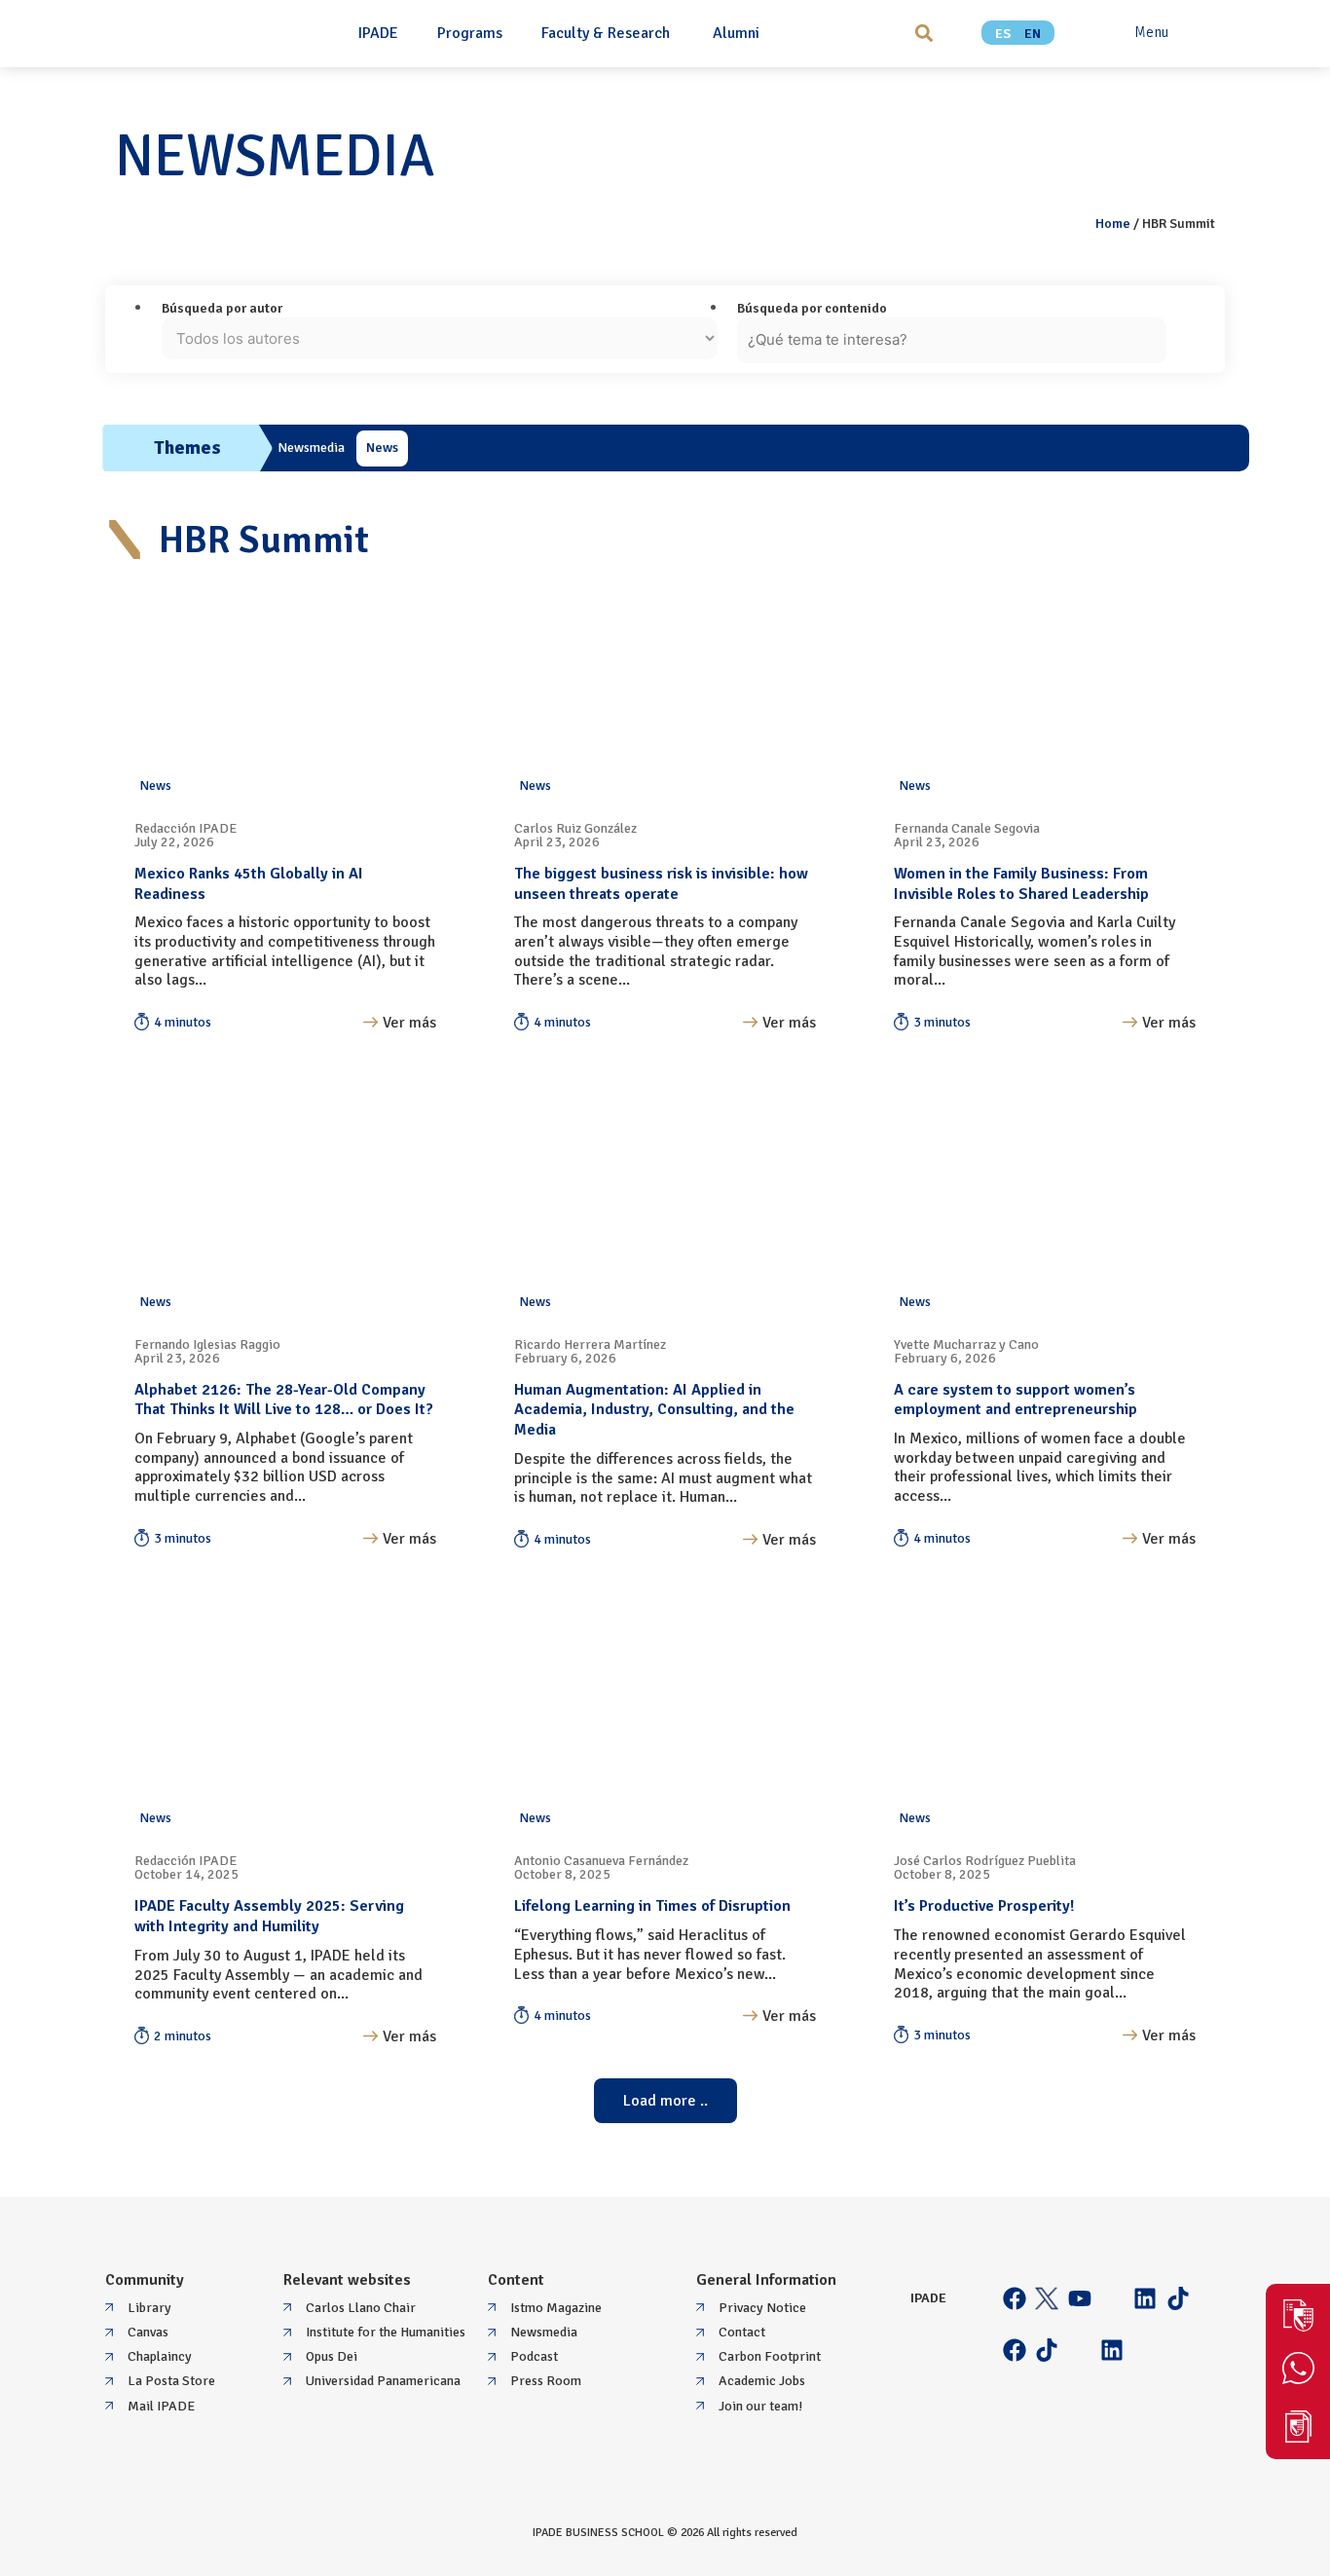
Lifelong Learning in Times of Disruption (652, 1906)
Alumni (736, 33)
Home (1113, 224)
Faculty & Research (608, 33)
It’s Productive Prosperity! (984, 1906)
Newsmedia (311, 448)
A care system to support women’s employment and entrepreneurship (1016, 1400)
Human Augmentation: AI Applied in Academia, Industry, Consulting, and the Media (654, 1410)
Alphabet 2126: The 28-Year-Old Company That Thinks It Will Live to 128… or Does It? (284, 1400)
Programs (470, 33)
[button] (924, 33)
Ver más (409, 1023)
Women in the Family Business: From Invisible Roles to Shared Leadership (1021, 884)
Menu (1151, 32)
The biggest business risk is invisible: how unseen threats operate (661, 884)
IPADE (378, 33)
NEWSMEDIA (275, 157)
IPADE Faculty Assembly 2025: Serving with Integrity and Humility (269, 1916)
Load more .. (665, 2101)
